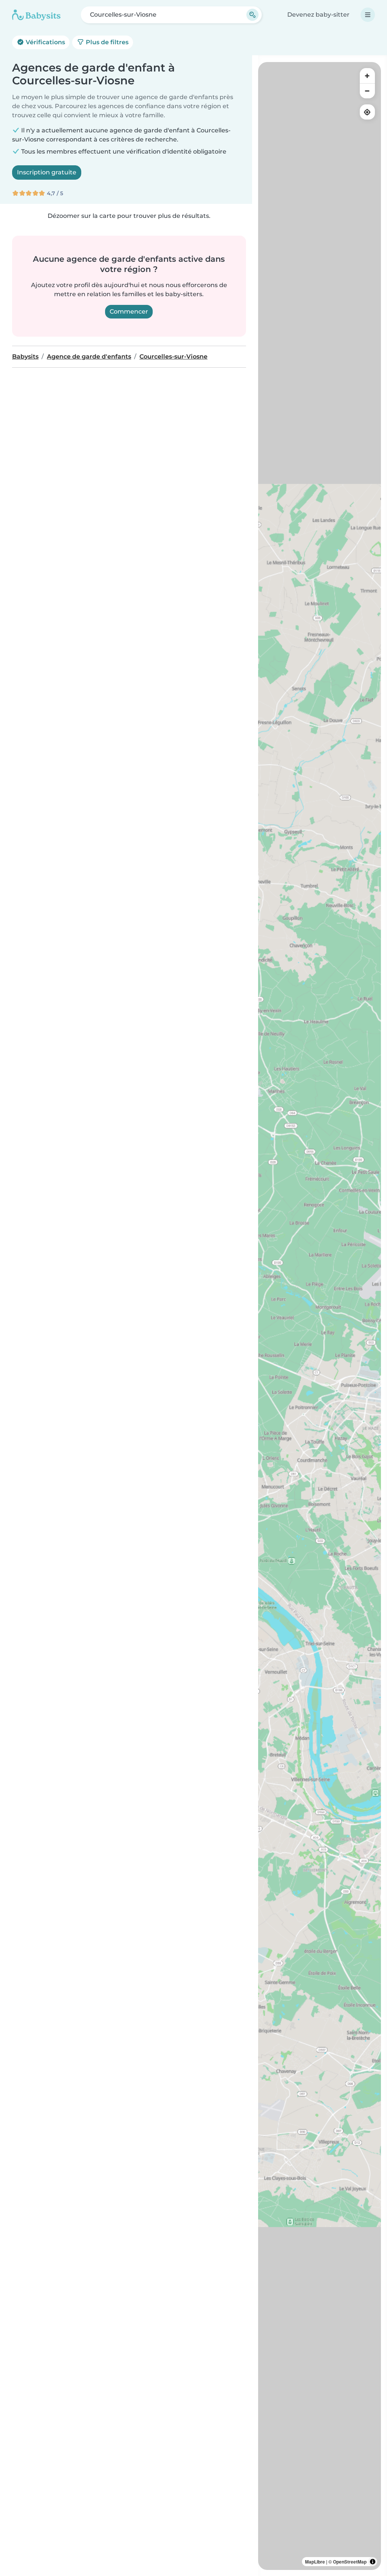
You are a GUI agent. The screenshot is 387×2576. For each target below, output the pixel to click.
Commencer (129, 312)
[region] (320, 1316)
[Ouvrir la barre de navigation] (368, 15)
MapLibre (315, 2562)
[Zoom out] (367, 91)
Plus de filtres (106, 42)
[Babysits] (36, 15)
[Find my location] (367, 112)
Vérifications (45, 42)
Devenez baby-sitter (318, 15)
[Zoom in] (367, 76)
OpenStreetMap (350, 2562)
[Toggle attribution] (373, 2562)
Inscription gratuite (47, 172)
